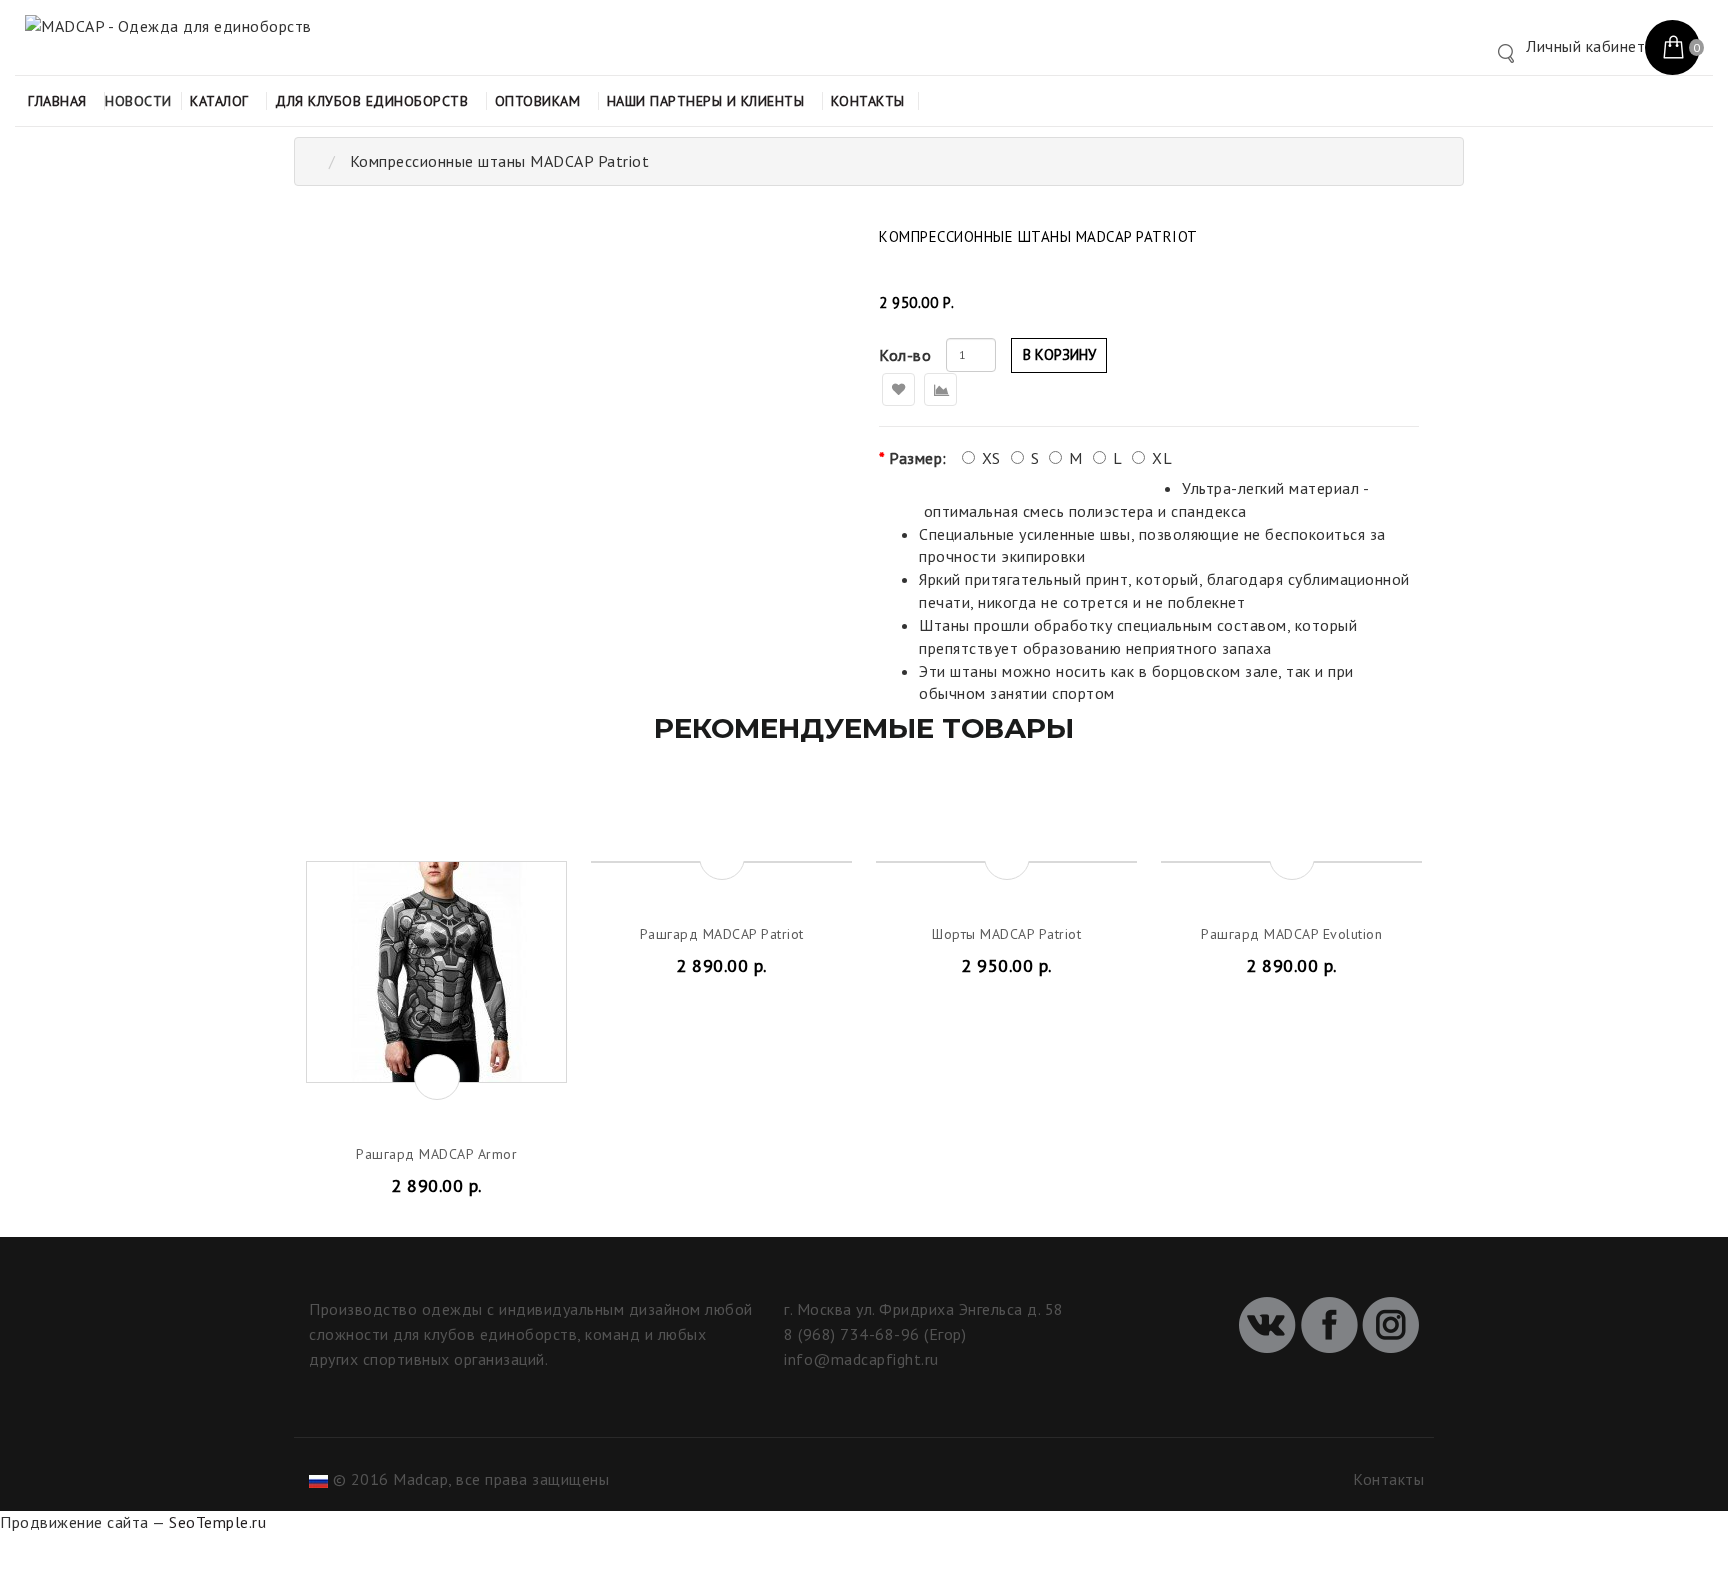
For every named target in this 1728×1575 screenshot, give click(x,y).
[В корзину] (437, 1077)
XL (1162, 458)
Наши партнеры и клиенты (706, 101)
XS (991, 458)
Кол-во (905, 355)
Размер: (918, 458)
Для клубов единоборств (371, 101)
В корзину (1059, 354)
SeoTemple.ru (217, 1522)
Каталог (219, 101)
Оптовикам (538, 101)
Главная (57, 101)
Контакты (868, 101)
